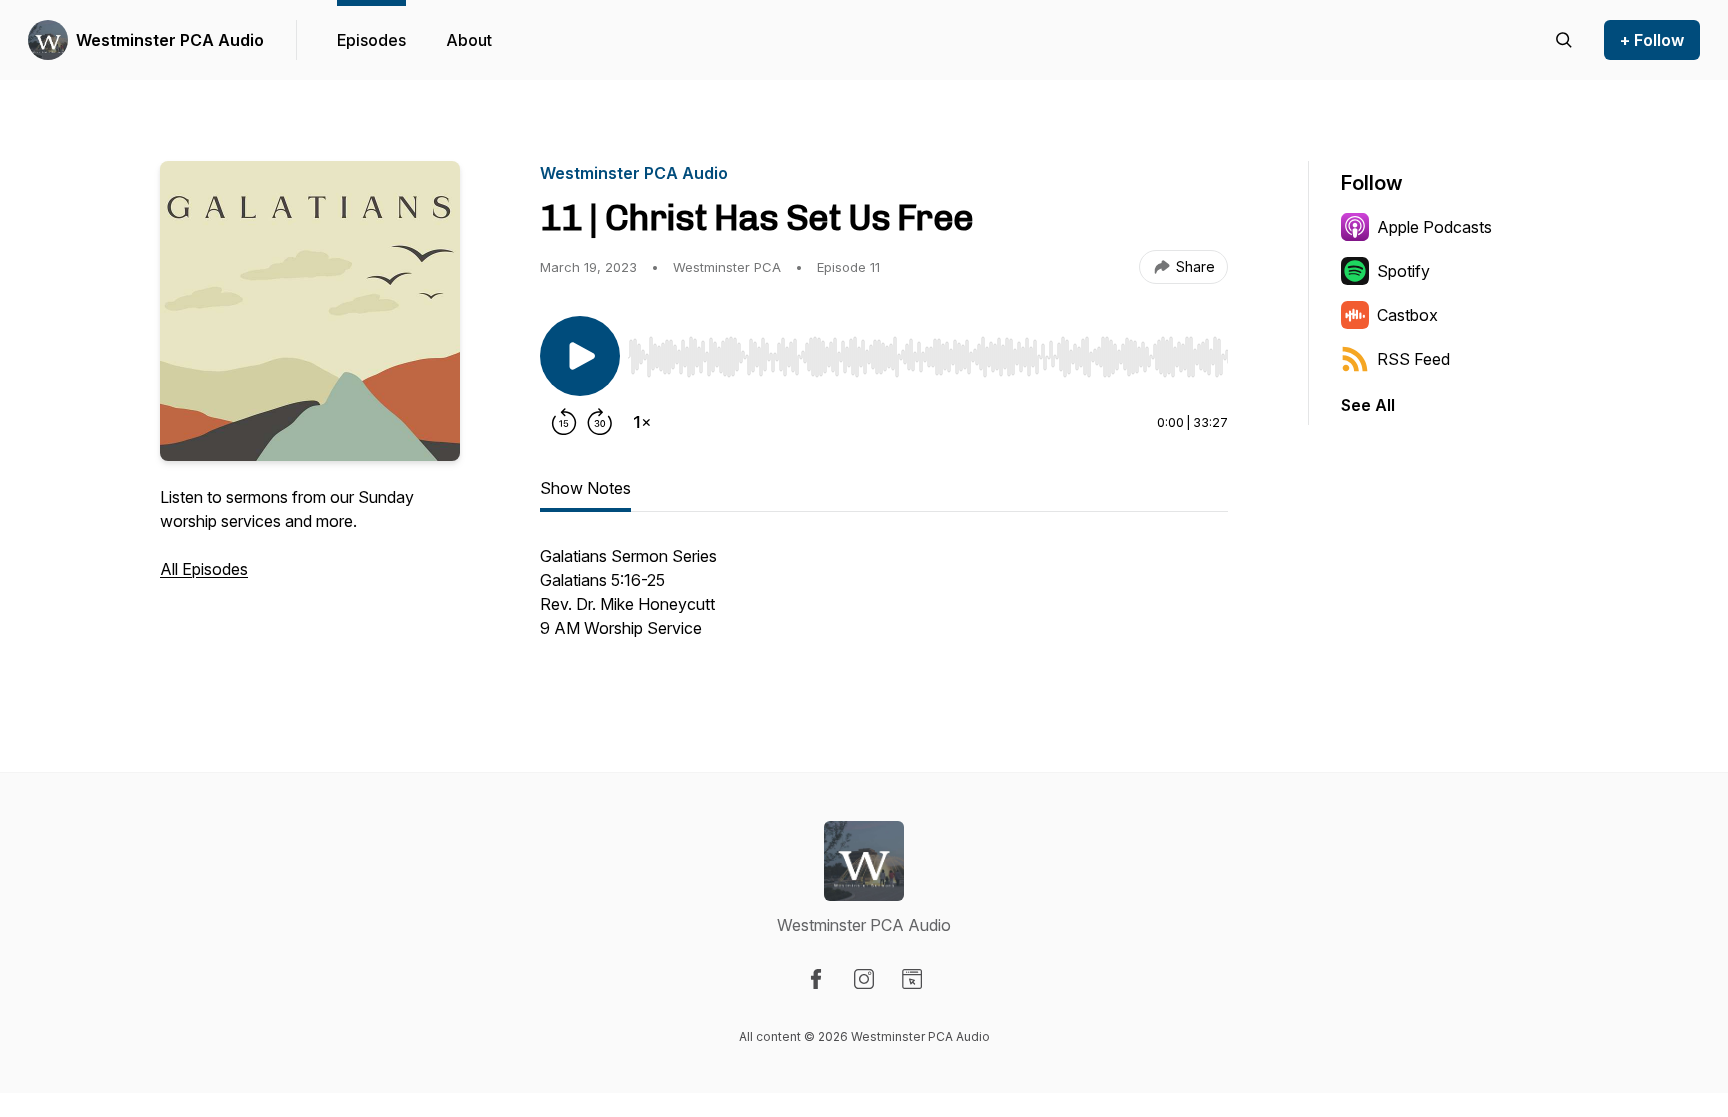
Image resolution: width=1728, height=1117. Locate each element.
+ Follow (1652, 40)
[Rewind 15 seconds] (564, 422)
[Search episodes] (1564, 40)
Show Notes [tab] (585, 488)
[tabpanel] (884, 602)
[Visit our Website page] (912, 979)
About (469, 40)
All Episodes (204, 569)
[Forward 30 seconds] (600, 422)
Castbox (1407, 315)
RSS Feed (1413, 359)
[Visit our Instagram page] (864, 979)
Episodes (371, 40)
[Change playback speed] (642, 422)
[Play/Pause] (580, 356)
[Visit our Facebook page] (816, 979)
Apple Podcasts (1434, 227)
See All (1368, 405)
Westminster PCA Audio (170, 40)
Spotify (1403, 271)
